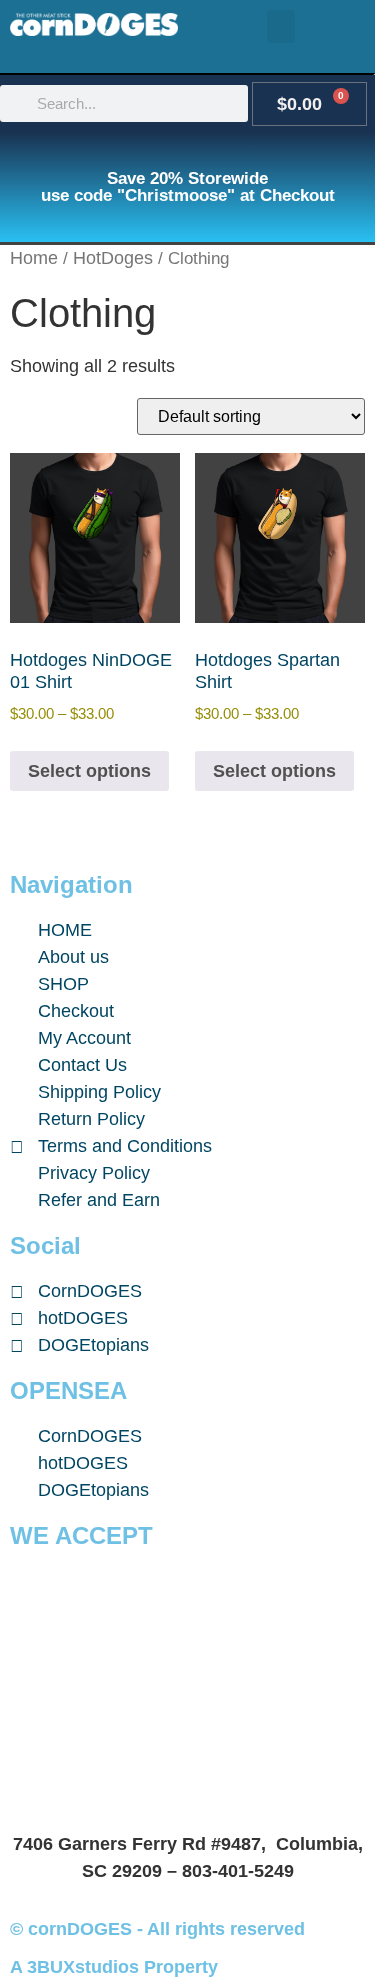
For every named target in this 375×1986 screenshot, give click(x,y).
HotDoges (113, 258)
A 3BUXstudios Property (114, 1967)
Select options (89, 771)
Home (34, 258)
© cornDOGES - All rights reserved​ (157, 1929)
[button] (281, 26)
